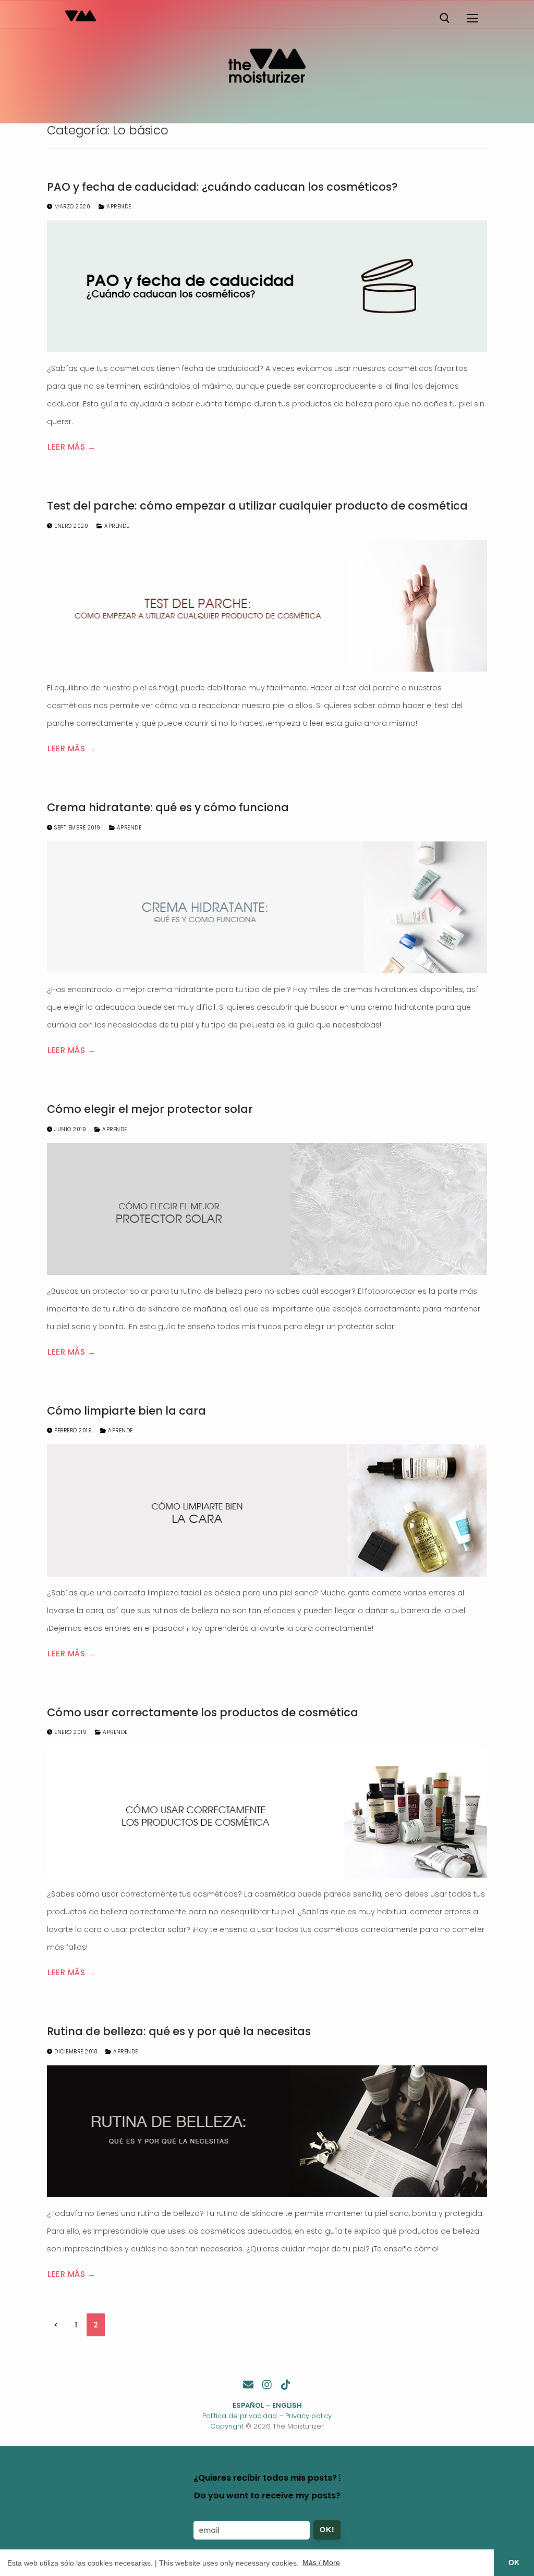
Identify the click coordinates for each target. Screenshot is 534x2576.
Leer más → (71, 447)
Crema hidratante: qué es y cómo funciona (168, 808)
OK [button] (514, 2562)
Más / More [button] (321, 2562)
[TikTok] (286, 2385)
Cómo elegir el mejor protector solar (150, 1109)
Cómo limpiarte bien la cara (126, 1411)
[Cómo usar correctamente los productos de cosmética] (267, 1812)
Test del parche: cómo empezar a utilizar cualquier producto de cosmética (257, 506)
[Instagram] (267, 2385)
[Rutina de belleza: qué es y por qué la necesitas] (267, 2131)
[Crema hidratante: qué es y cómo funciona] (267, 907)
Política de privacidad (240, 2416)
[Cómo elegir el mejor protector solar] (267, 1209)
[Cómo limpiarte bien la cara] (267, 1510)
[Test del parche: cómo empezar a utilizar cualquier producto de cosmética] (267, 606)
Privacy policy (308, 2416)
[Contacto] (248, 2385)
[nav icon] (472, 18)
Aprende (118, 207)
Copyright (227, 2426)
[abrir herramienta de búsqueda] (445, 18)
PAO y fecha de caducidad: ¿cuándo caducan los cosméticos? (222, 187)
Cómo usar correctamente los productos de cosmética (203, 1713)
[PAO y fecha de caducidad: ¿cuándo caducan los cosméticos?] (267, 286)
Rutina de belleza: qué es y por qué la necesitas (179, 2032)
